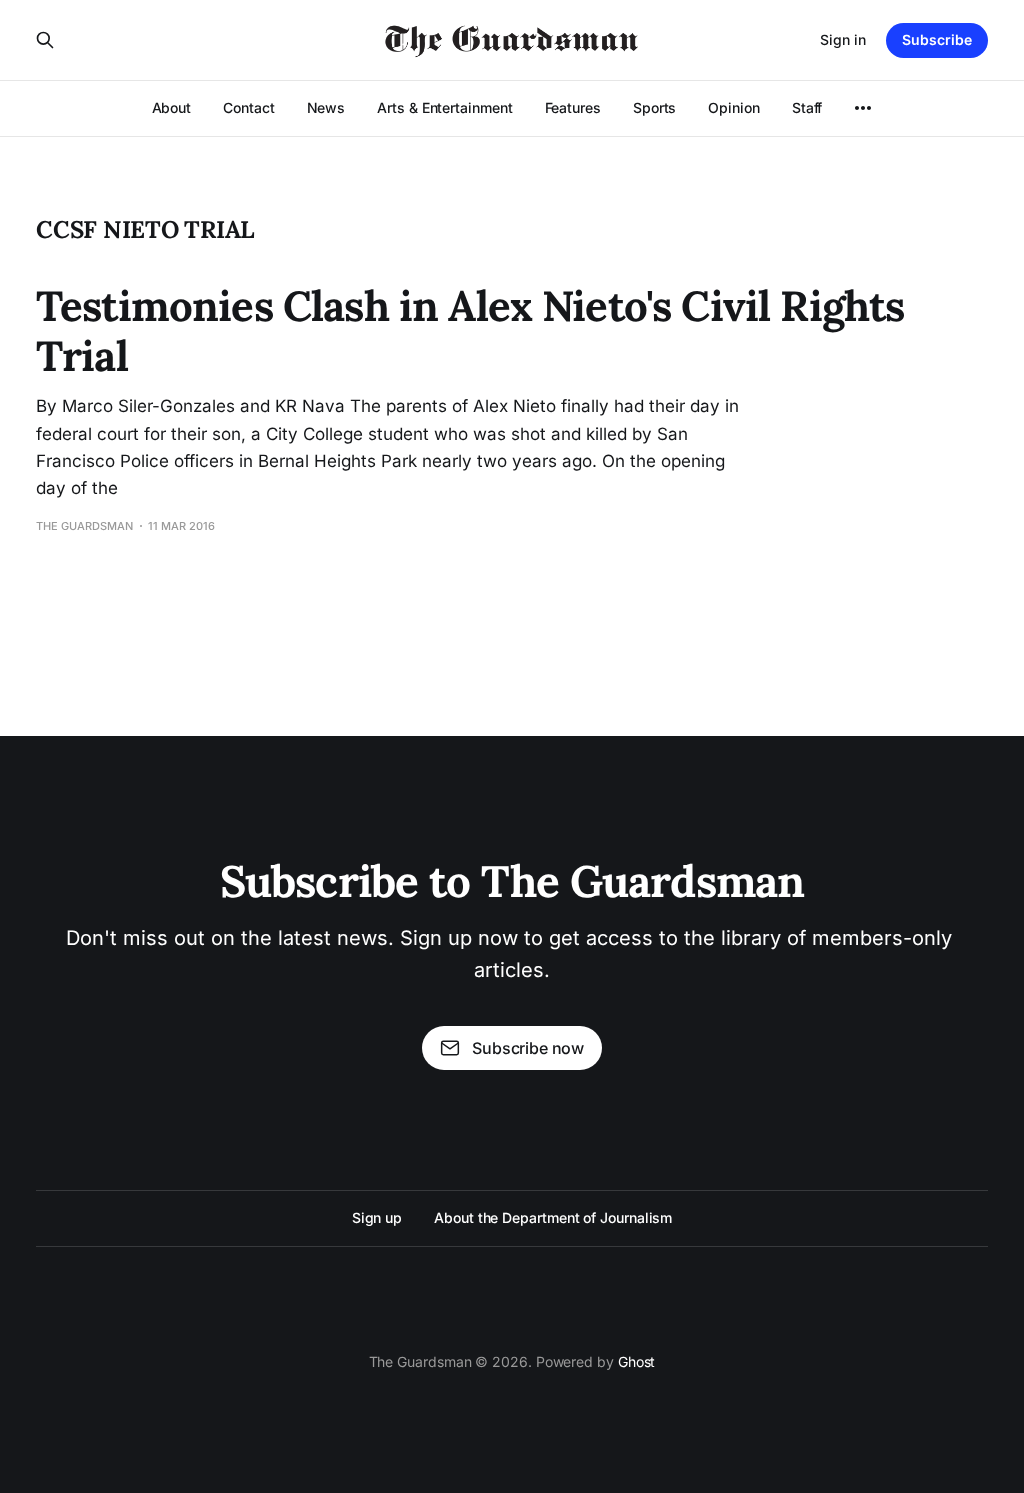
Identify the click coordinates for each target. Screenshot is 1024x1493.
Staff (807, 107)
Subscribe (937, 39)
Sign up (377, 1217)
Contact (248, 107)
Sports (655, 107)
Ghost (637, 1361)
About (172, 107)
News (326, 107)
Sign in (843, 39)
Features (573, 107)
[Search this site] (45, 40)
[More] (863, 108)
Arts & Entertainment (444, 107)
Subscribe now (528, 1048)
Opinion (733, 107)
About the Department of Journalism (553, 1217)
